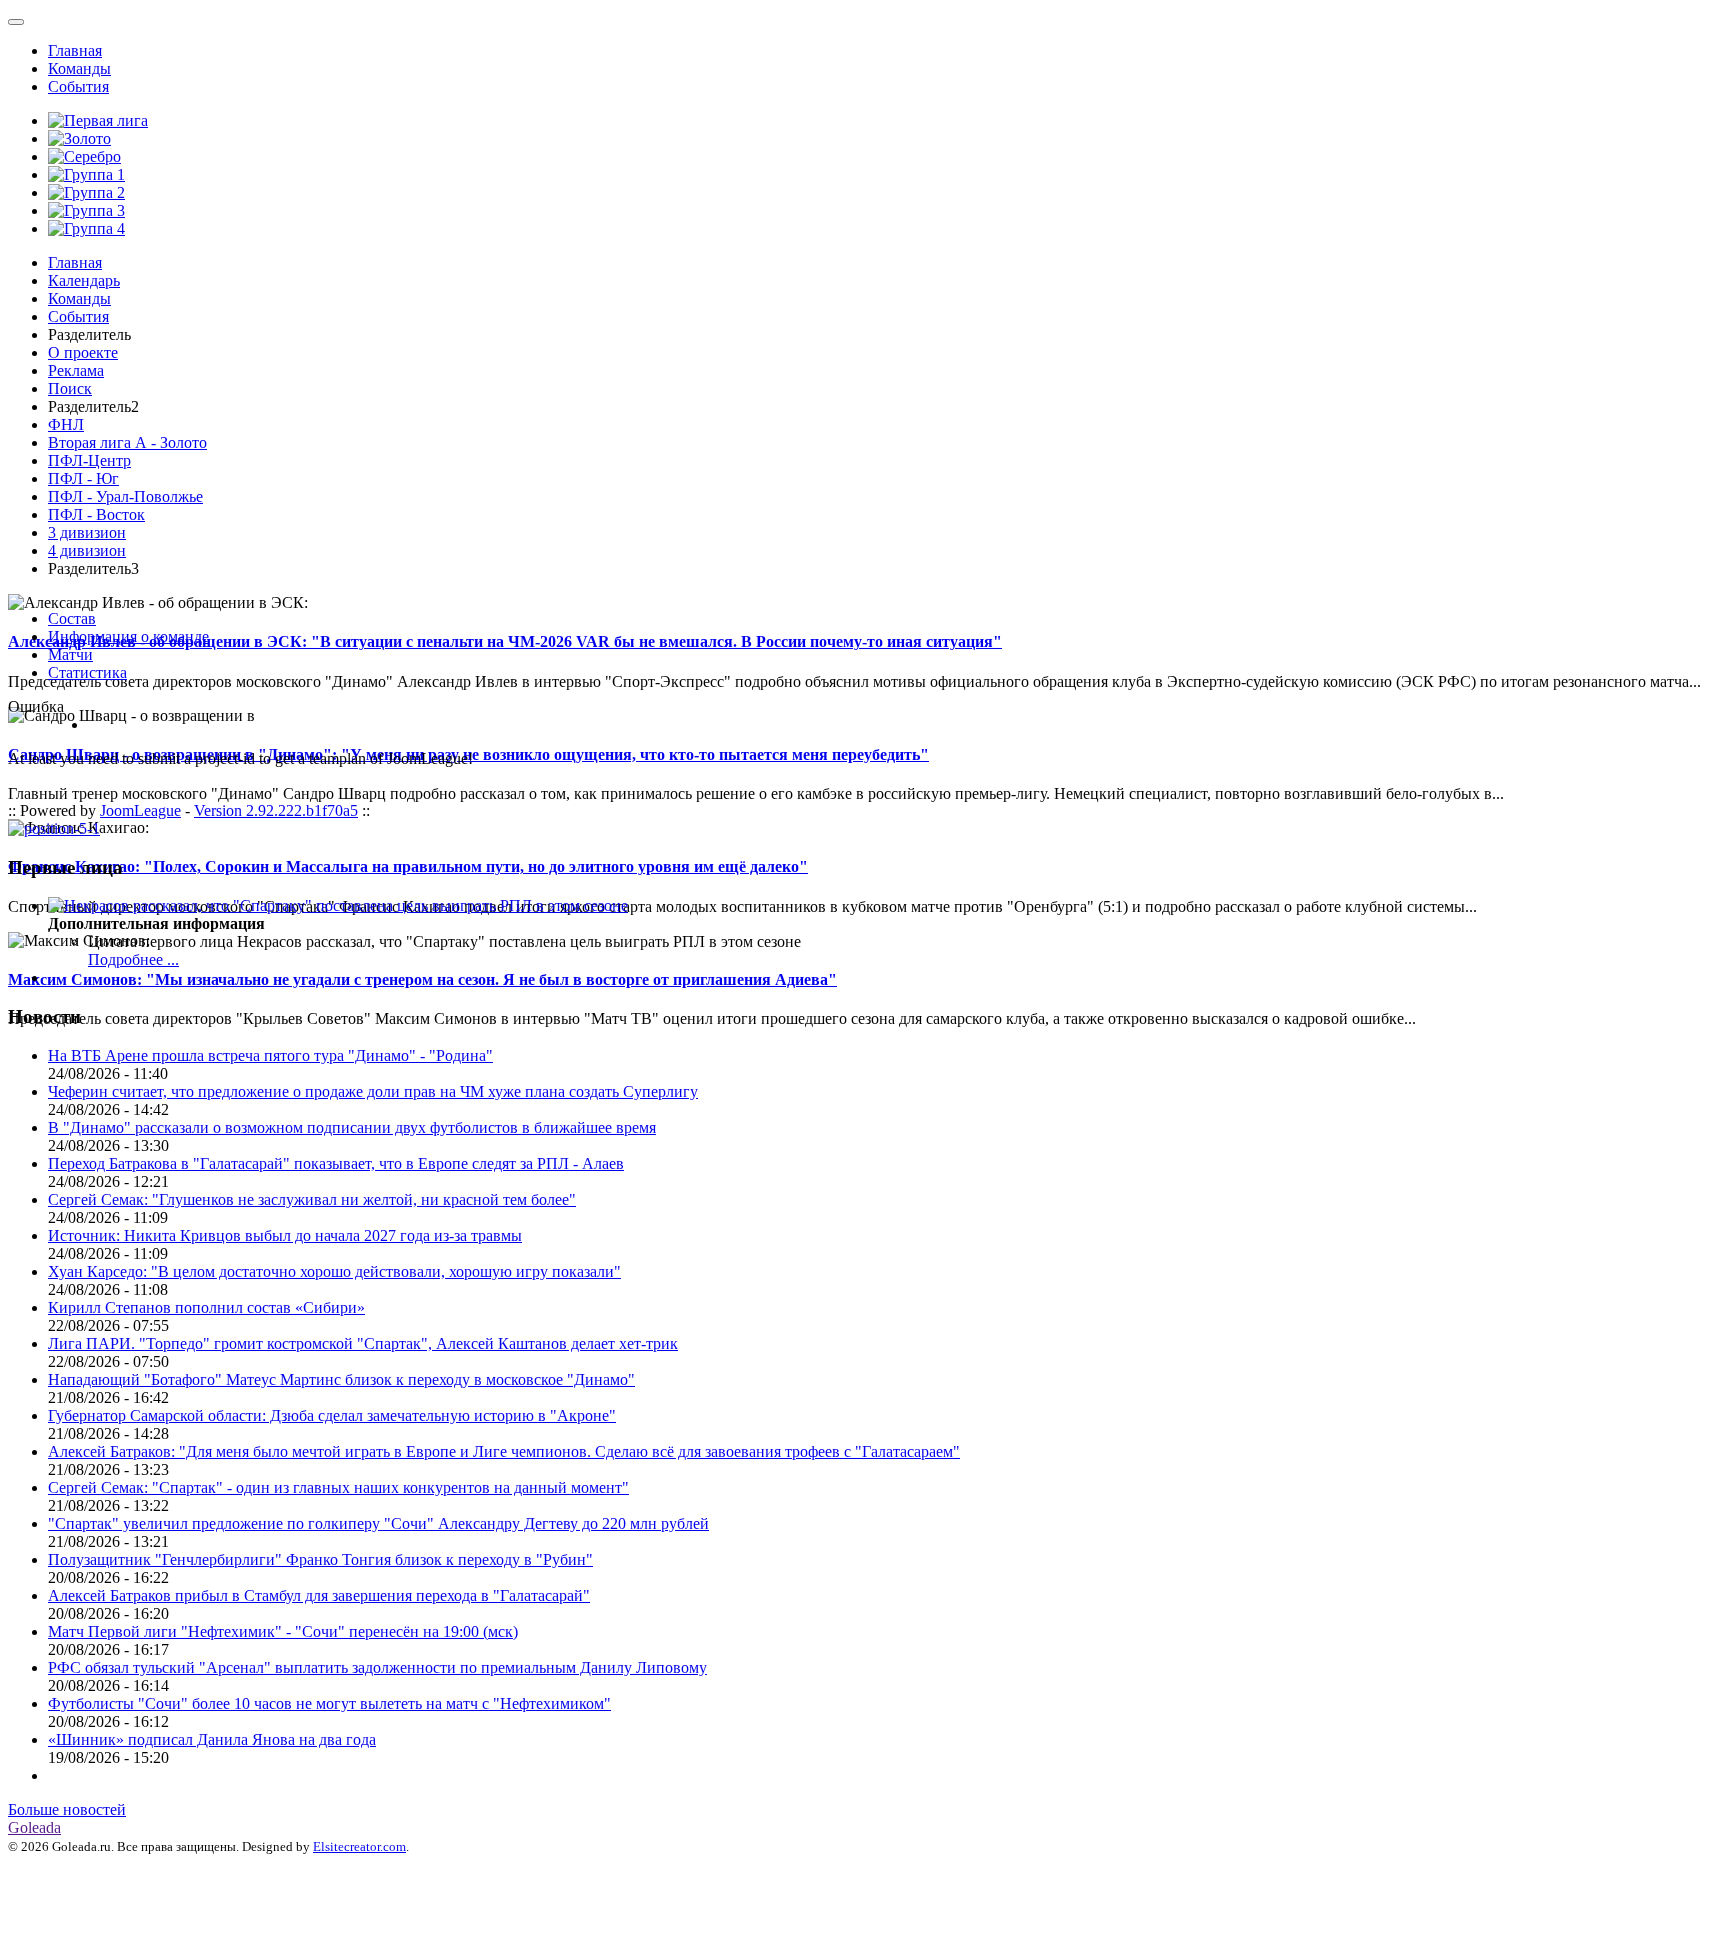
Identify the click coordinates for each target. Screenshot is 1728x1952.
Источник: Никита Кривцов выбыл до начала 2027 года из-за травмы (285, 1235)
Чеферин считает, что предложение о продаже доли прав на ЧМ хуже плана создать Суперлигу (373, 1091)
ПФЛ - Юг (83, 478)
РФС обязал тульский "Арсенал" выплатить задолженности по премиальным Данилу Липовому (377, 1667)
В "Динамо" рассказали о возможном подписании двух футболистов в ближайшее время (352, 1127)
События (78, 86)
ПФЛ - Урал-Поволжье (125, 496)
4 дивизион (87, 550)
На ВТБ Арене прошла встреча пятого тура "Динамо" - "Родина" (270, 1055)
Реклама (76, 370)
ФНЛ (66, 424)
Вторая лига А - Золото (127, 442)
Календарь (84, 280)
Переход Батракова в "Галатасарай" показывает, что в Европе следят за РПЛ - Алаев (336, 1163)
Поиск (70, 388)
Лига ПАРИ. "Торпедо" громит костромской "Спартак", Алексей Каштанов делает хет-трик (363, 1343)
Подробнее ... (133, 959)
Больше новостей (67, 1809)
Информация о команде (128, 636)
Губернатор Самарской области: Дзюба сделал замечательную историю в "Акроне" (332, 1415)
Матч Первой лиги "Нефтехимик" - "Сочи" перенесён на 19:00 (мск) (283, 1631)
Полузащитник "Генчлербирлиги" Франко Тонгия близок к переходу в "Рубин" (320, 1559)
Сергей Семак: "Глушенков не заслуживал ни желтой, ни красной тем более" (312, 1199)
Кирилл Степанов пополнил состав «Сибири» (206, 1307)
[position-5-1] (54, 828)
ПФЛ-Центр (89, 460)
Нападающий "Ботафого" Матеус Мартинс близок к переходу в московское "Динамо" (341, 1379)
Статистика (87, 672)
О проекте (83, 352)
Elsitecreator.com (359, 1846)
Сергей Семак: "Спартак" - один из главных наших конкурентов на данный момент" (338, 1487)
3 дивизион (87, 532)
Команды (79, 68)
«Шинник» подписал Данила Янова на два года (212, 1739)
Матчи (70, 654)
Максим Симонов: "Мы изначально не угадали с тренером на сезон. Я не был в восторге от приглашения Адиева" (422, 979)
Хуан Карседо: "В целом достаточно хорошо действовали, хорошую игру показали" (334, 1271)
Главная (75, 50)
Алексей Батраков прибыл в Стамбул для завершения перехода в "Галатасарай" (319, 1595)
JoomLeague (140, 810)
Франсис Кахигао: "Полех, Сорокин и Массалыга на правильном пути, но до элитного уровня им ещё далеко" (408, 866)
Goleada (34, 1827)
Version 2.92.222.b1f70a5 (276, 810)
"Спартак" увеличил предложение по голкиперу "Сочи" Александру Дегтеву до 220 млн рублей (378, 1523)
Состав (72, 618)
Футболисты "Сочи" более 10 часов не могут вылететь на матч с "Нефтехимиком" (329, 1703)
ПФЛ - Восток (96, 514)
